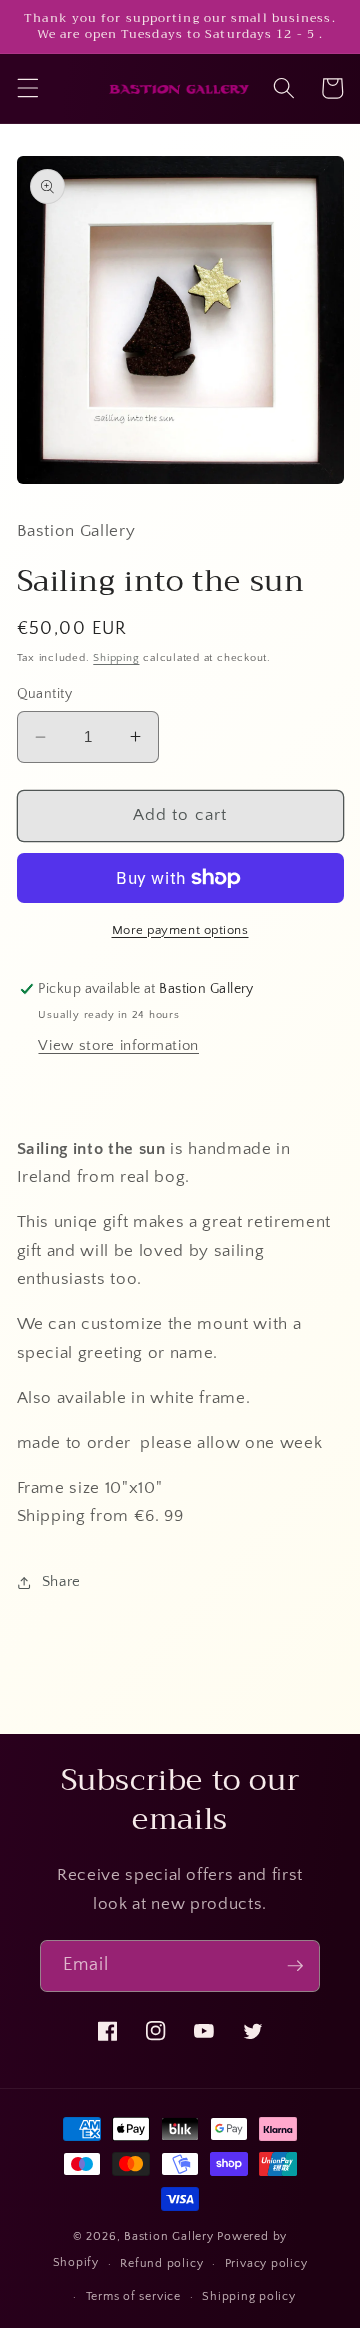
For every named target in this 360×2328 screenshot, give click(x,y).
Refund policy (161, 2263)
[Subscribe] (295, 1966)
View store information (118, 1045)
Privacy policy (266, 2263)
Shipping (116, 658)
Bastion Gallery (169, 2236)
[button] (27, 88)
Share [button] (61, 1581)
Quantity (45, 694)
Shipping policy (249, 2296)
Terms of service (133, 2296)
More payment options (180, 930)
